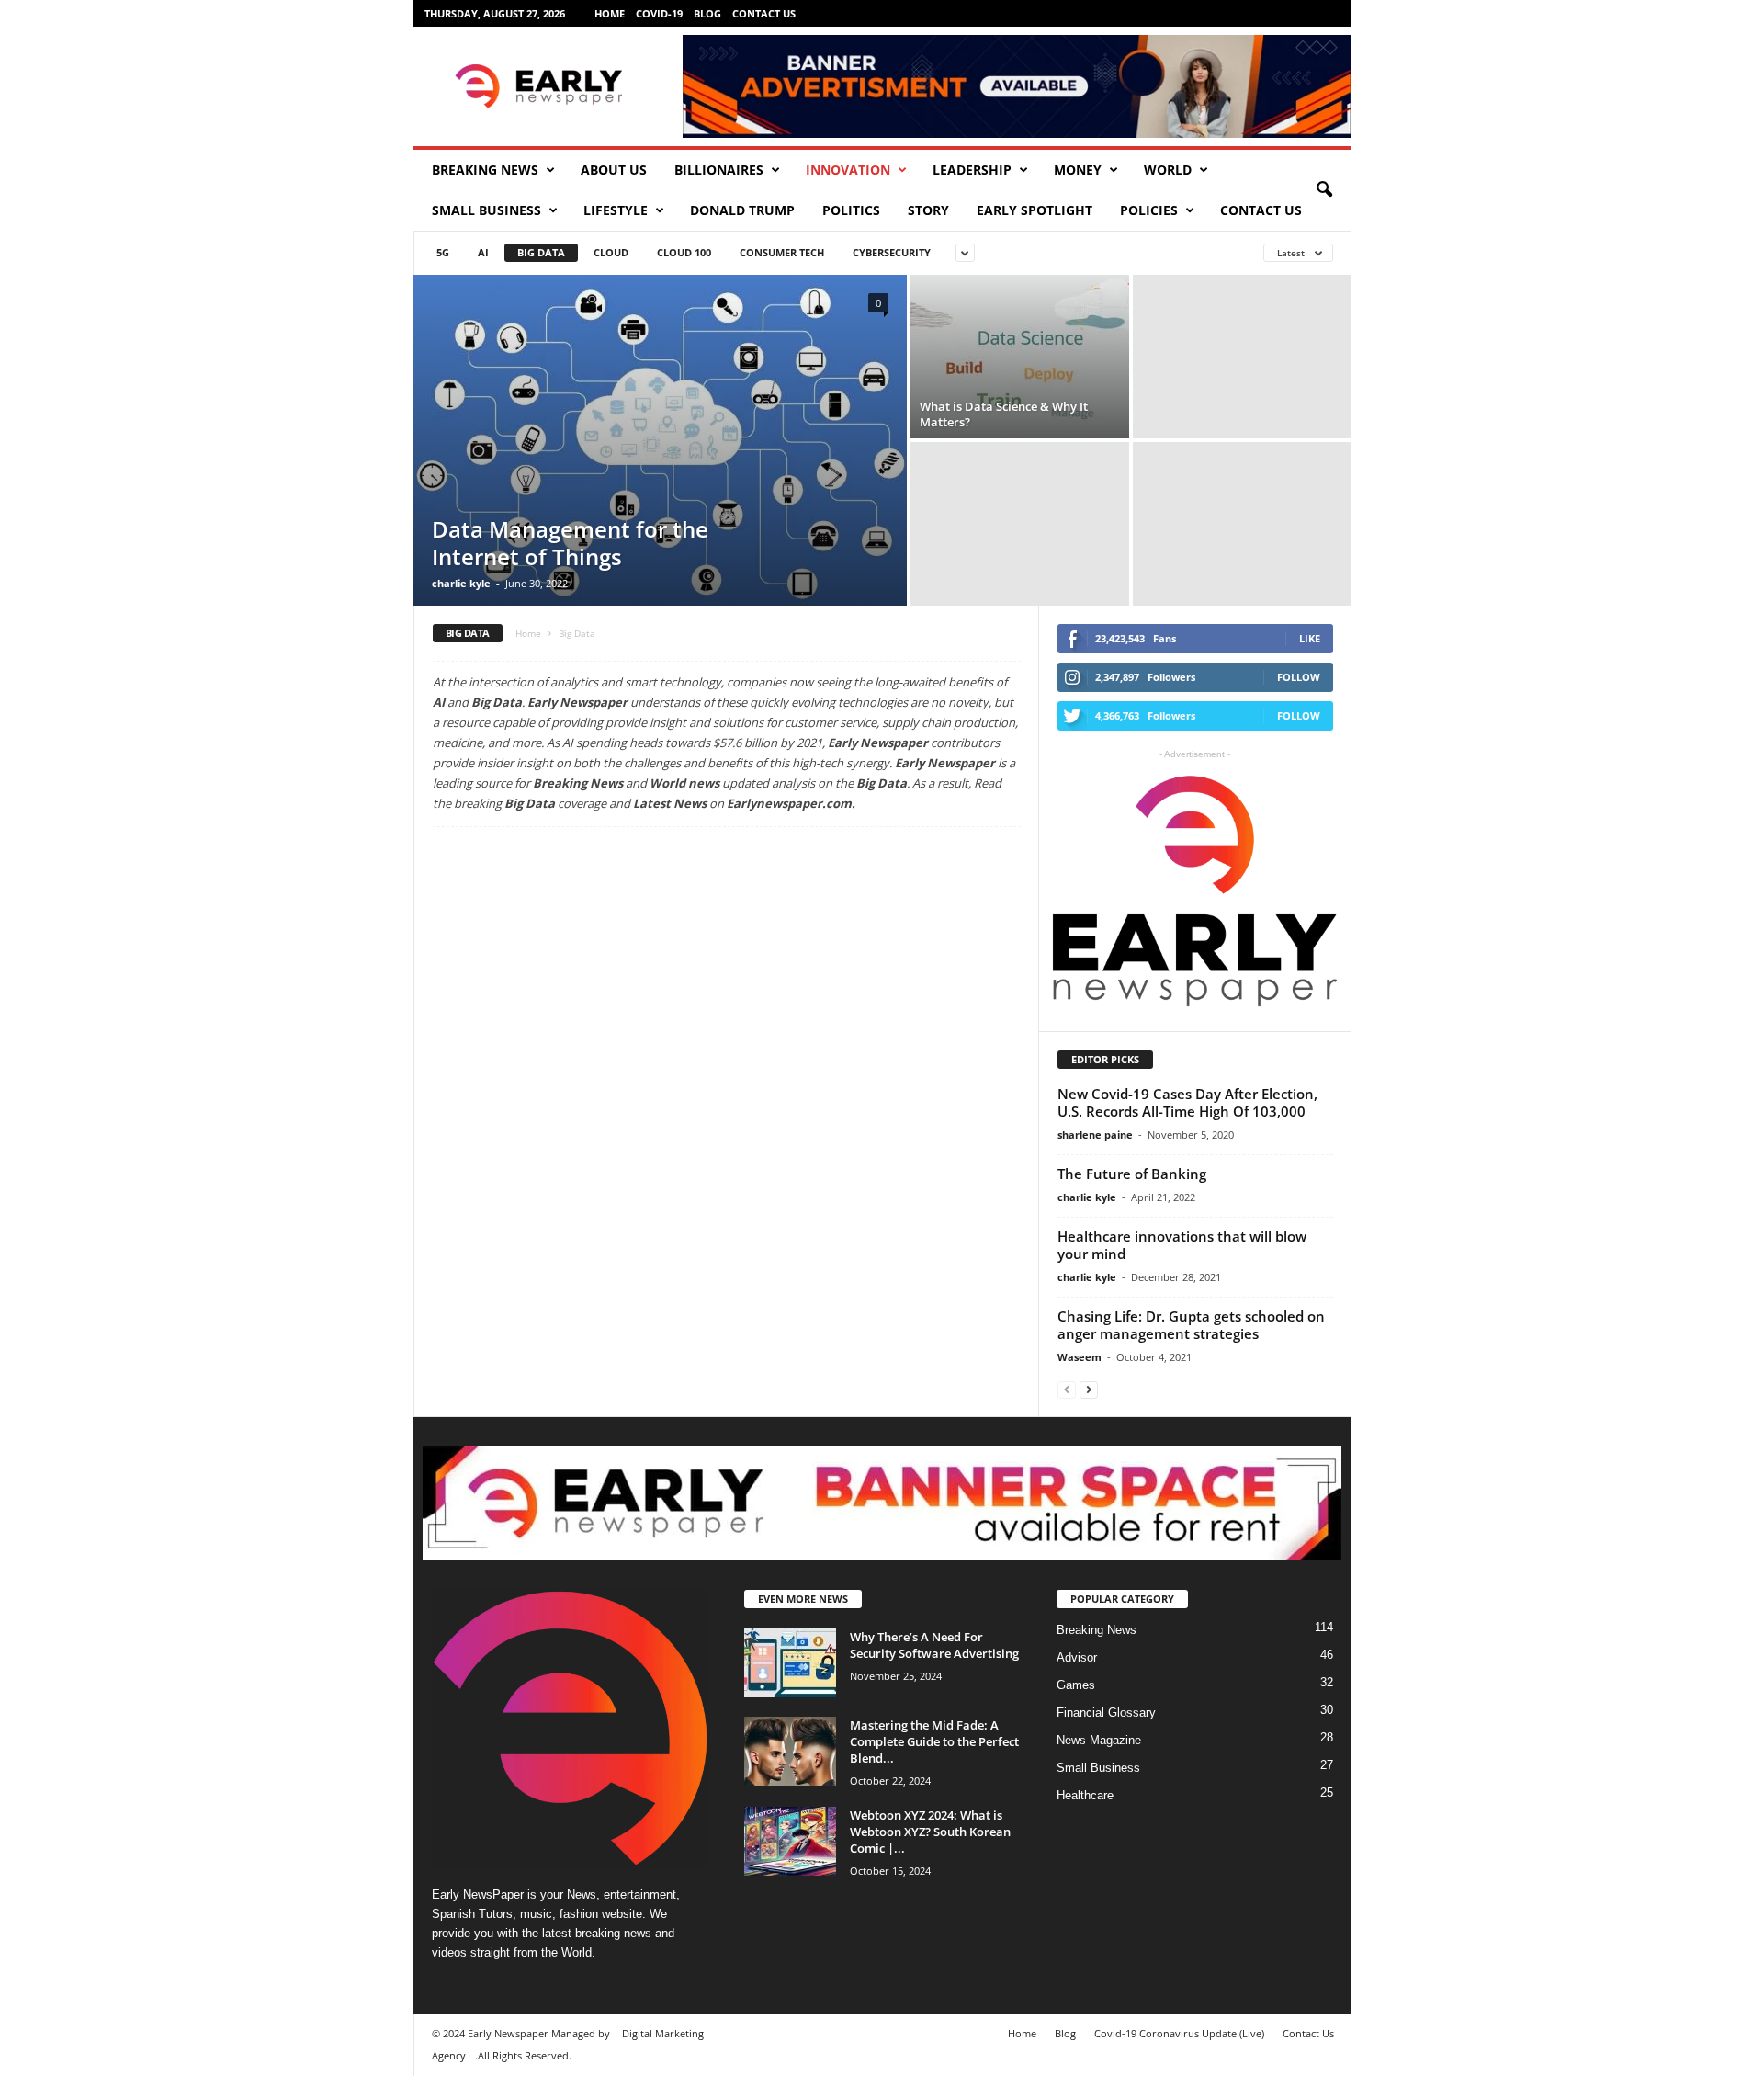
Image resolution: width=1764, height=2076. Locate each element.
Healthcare (1085, 1795)
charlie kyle (461, 583)
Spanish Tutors (472, 1914)
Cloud (611, 252)
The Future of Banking (1132, 1174)
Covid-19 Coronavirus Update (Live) (1179, 2033)
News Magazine (1099, 1740)
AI (483, 252)
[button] (1324, 190)
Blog (707, 13)
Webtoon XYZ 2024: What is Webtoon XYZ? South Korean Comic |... (930, 1832)
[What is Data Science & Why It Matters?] (1020, 357)
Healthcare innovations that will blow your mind (1182, 1245)
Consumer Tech (782, 252)
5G (443, 252)
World (1168, 170)
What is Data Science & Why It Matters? (1004, 414)
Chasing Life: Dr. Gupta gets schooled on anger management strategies (1191, 1325)
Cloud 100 (684, 252)
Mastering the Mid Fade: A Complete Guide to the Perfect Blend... (934, 1741)
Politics (851, 210)
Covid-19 (659, 13)
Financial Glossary (1106, 1713)
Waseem (1080, 1357)
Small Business (486, 210)
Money (1078, 170)
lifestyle (616, 210)
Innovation (848, 170)
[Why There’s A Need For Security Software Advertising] (790, 1663)
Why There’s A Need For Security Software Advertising (934, 1645)
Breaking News (485, 170)
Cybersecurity (892, 252)
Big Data (541, 252)
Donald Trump (742, 210)
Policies (1149, 210)
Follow (1299, 677)
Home (610, 13)
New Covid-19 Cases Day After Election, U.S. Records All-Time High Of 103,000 (1187, 1102)
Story (928, 210)
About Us (614, 170)
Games (1076, 1685)
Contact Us (764, 13)
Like (1310, 638)
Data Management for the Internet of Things (570, 543)
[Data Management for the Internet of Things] (660, 440)
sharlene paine (1095, 1134)
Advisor (1077, 1657)
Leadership (972, 170)
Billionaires (719, 170)
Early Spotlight (1035, 210)
